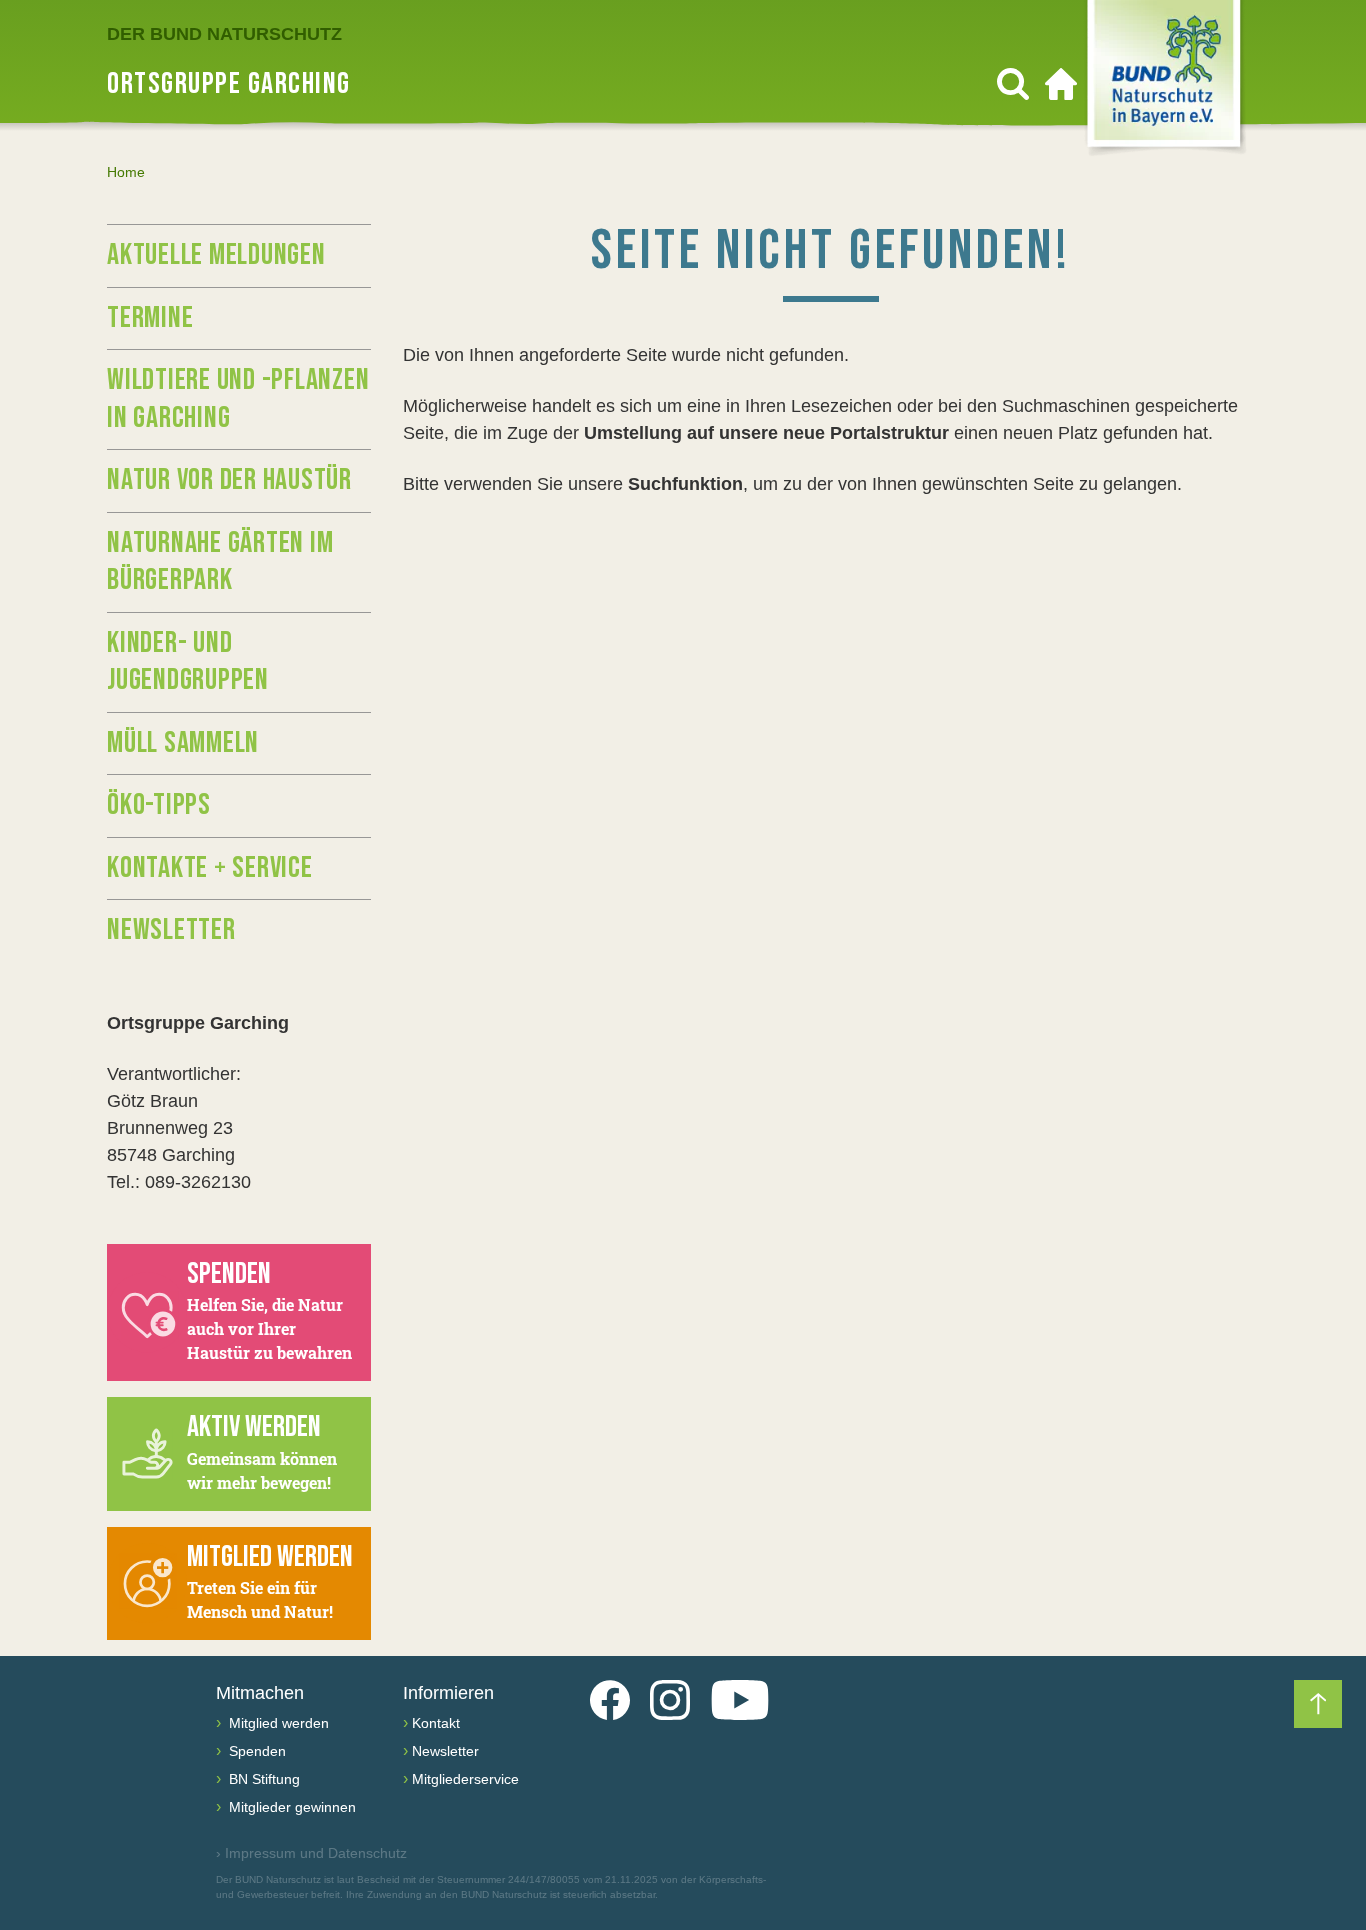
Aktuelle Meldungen (216, 255)
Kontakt (436, 1723)
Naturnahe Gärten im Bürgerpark (220, 562)
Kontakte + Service (210, 868)
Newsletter (171, 930)
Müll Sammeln (183, 743)
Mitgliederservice (465, 1779)
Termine (150, 318)
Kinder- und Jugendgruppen (188, 662)
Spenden (255, 1751)
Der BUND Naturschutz (224, 34)
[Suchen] (1013, 84)
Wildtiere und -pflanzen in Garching (238, 399)
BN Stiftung (262, 1779)
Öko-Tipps (159, 805)
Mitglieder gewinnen (290, 1807)
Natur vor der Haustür (229, 480)
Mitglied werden (277, 1723)
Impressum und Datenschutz (311, 1853)
